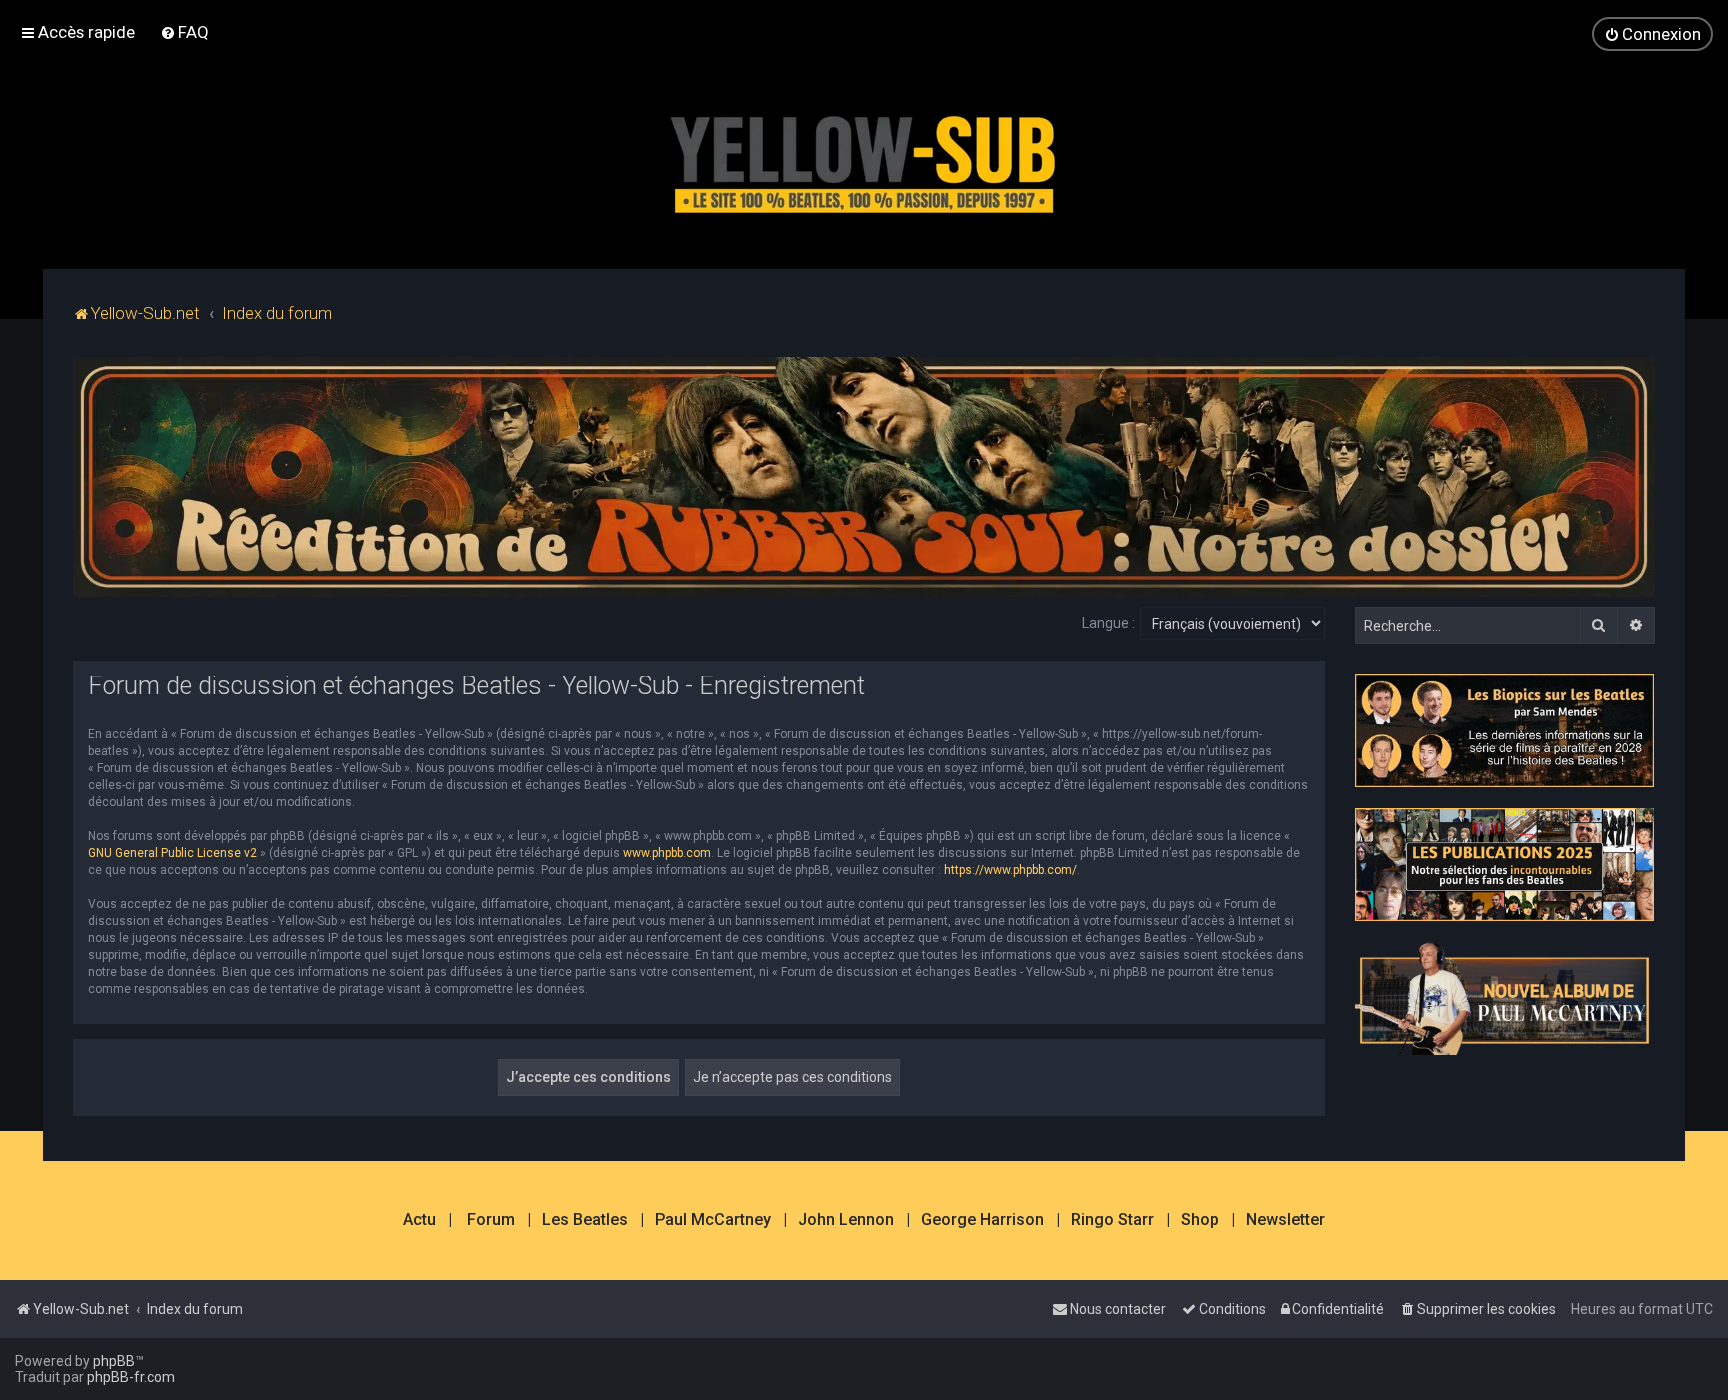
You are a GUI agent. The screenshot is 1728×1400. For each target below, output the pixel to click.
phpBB (114, 1361)
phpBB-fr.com (131, 1377)
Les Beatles (585, 1220)
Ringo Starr (1112, 1220)
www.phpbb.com (667, 853)
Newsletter (1285, 1220)
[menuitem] (184, 32)
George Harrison (982, 1220)
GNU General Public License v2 (172, 853)
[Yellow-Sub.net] (864, 159)
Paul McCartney (713, 1220)
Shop (1200, 1220)
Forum (491, 1220)
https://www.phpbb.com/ (1010, 870)
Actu (419, 1220)
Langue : (1108, 623)
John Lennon (846, 1220)
